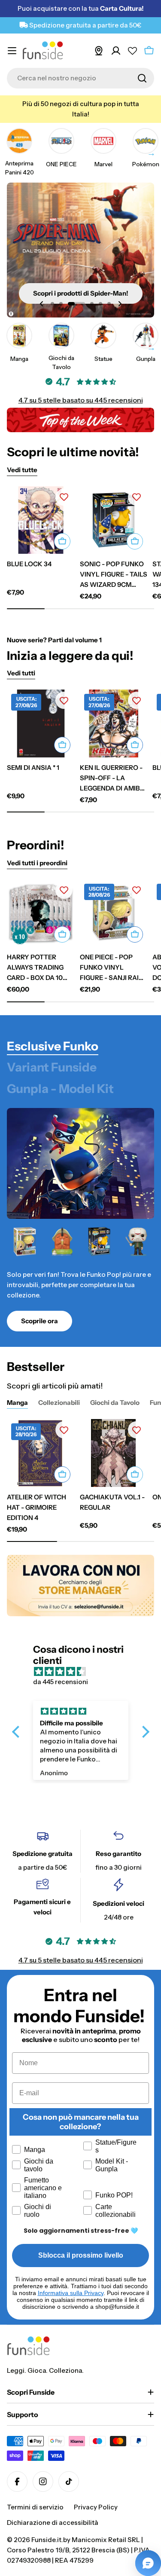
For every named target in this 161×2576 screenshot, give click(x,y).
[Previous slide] (42, 304)
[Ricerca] (142, 78)
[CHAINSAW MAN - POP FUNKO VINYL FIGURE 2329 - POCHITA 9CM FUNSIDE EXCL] (62, 1242)
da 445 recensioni (61, 1682)
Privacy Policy (96, 2507)
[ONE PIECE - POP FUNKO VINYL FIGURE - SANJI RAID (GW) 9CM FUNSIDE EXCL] (25, 1242)
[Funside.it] (80, 1586)
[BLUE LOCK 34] (41, 520)
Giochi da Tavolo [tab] (115, 1402)
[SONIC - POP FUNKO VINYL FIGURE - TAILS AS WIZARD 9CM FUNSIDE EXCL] (114, 520)
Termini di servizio (35, 2507)
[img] (85, 1672)
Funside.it (46, 2540)
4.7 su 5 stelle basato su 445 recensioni (81, 400)
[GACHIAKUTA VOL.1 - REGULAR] (114, 1453)
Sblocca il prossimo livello (81, 2255)
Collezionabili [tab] (59, 1402)
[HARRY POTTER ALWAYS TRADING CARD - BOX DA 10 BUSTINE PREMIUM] (41, 913)
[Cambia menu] (12, 51)
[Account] (116, 51)
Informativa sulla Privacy (71, 2293)
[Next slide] (120, 304)
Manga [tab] (17, 1402)
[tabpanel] (80, 1278)
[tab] (53, 1047)
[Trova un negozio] (99, 51)
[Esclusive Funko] (80, 1163)
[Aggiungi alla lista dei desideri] (64, 497)
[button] (52, 304)
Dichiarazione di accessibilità (53, 2523)
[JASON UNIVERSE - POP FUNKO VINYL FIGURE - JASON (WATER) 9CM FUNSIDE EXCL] (136, 1242)
